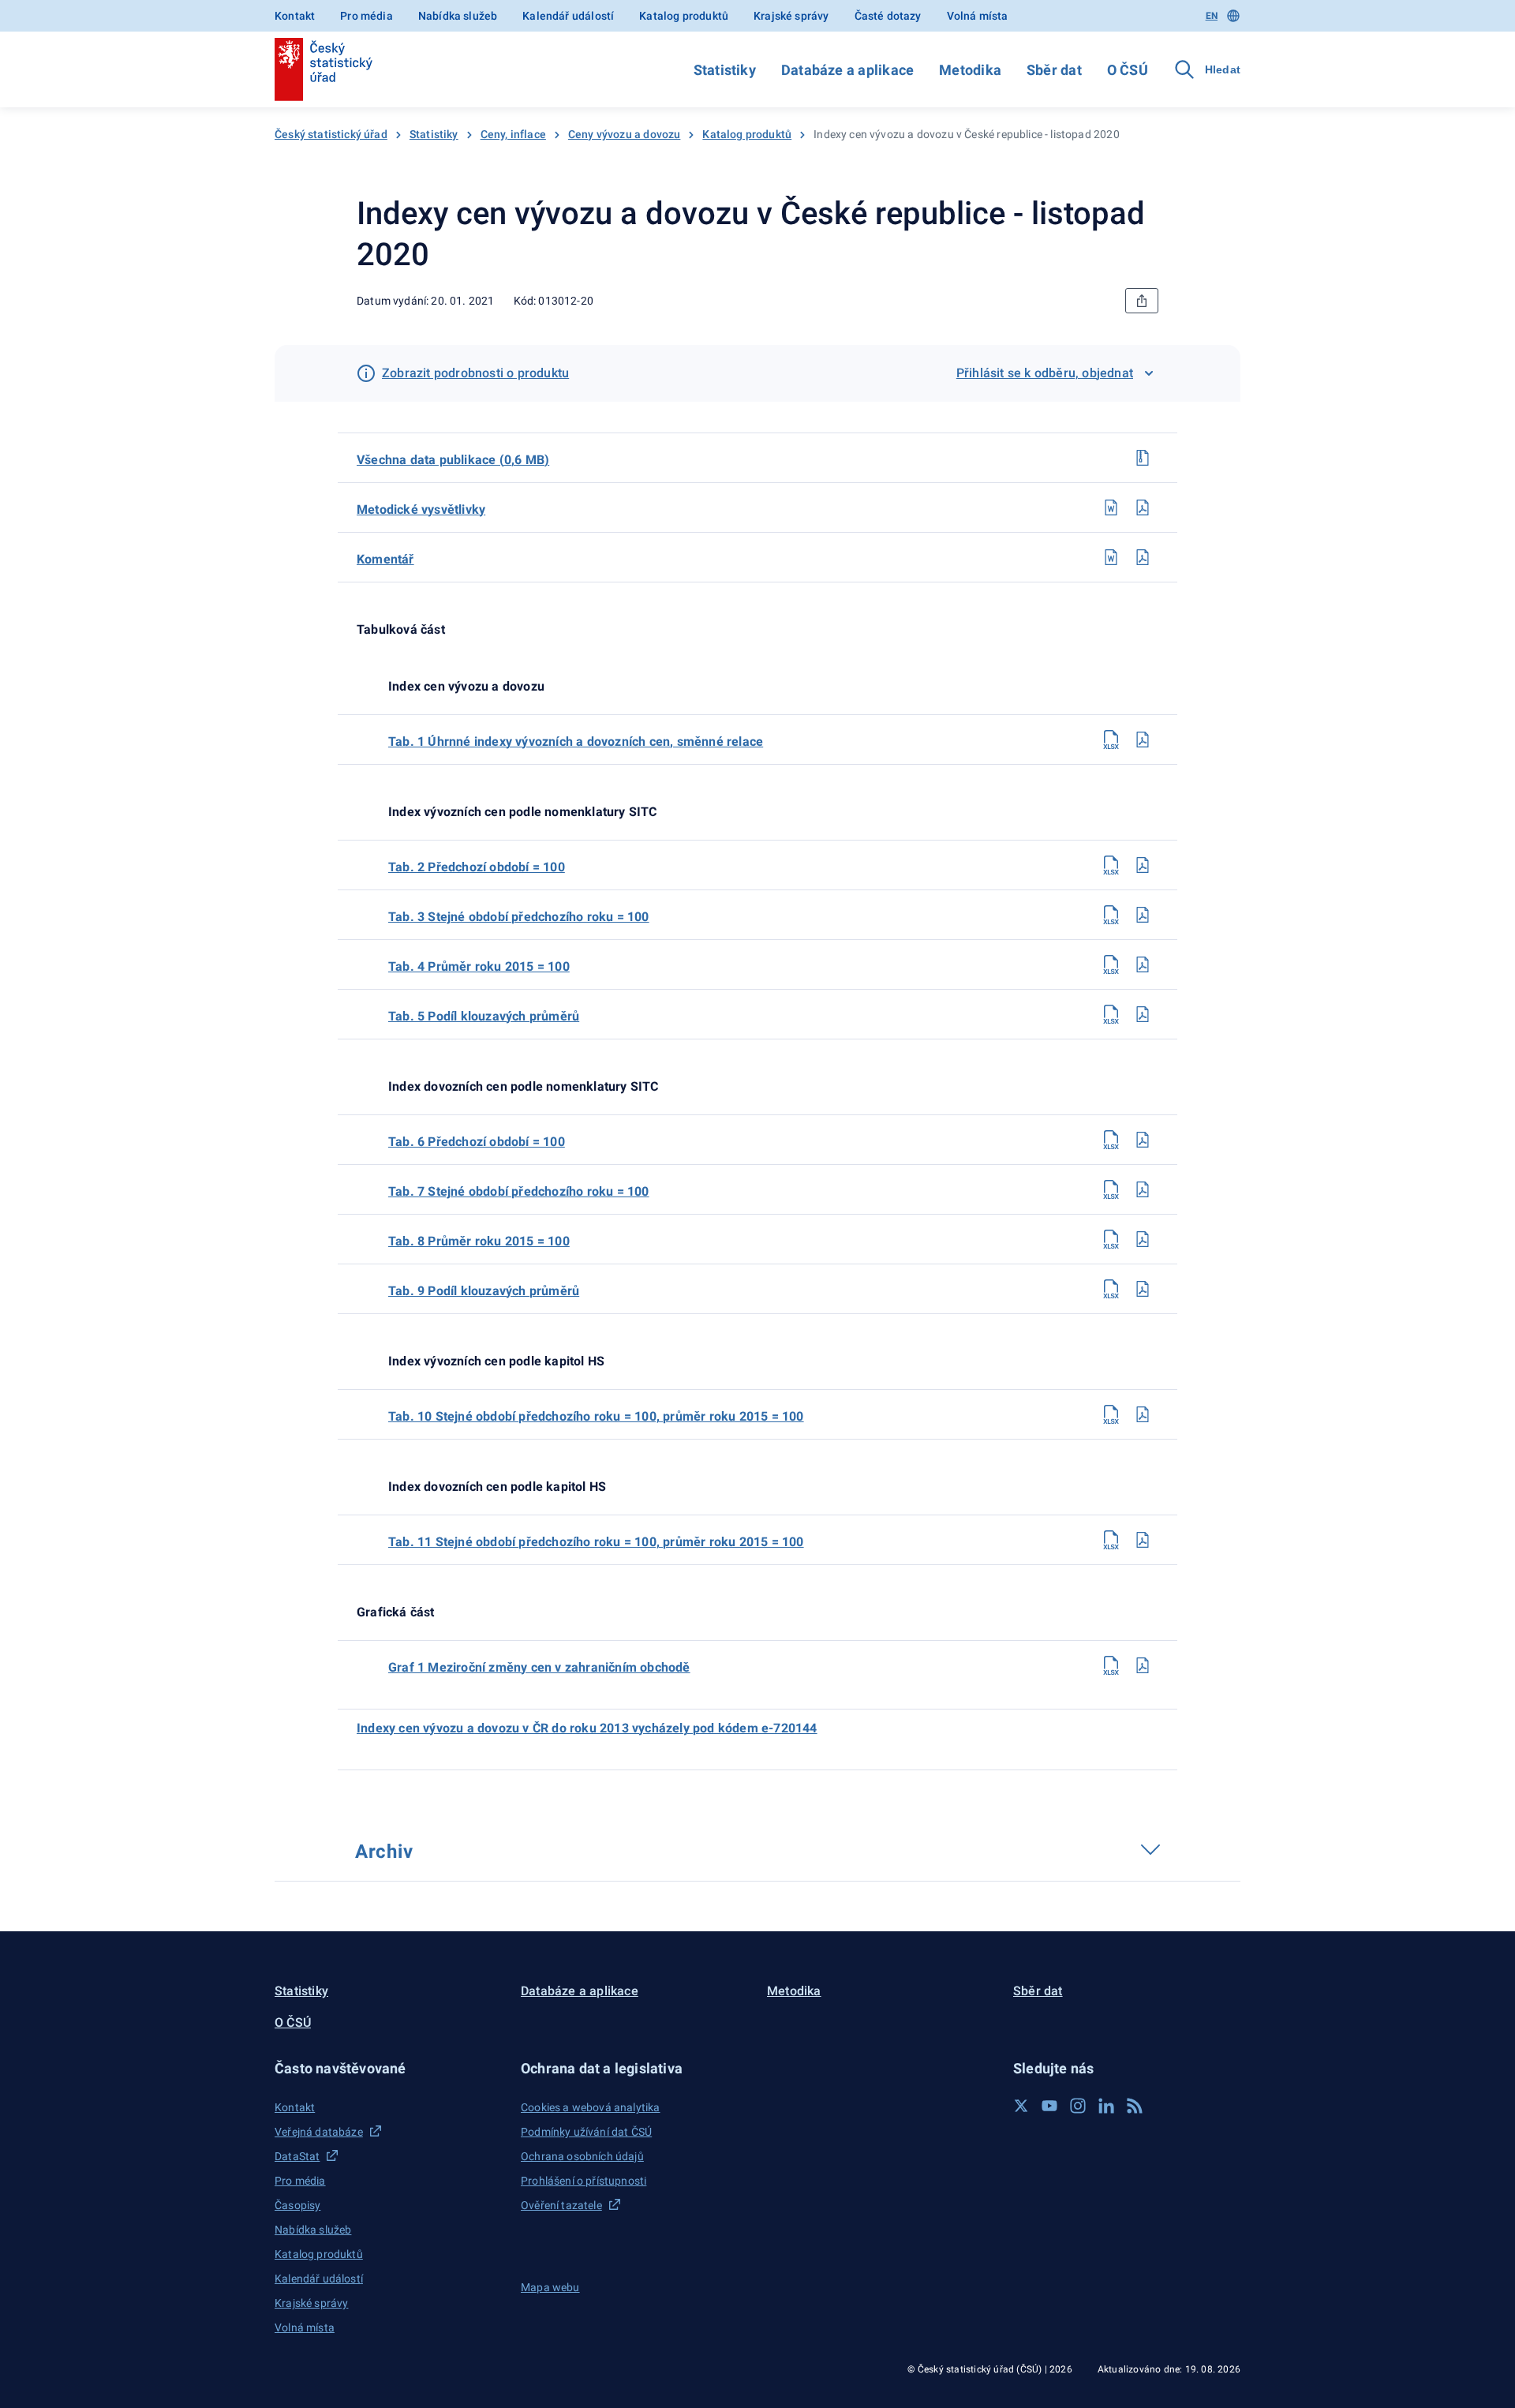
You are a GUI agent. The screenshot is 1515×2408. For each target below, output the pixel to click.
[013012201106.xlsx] (1111, 1140)
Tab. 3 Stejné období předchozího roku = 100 (519, 917)
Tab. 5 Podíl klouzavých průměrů (484, 1016)
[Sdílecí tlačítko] (1142, 301)
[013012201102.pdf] (1143, 865)
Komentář (385, 559)
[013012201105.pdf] (1143, 1014)
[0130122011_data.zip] (1143, 458)
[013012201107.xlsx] (1111, 1189)
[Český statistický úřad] (324, 69)
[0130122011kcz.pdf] (1143, 557)
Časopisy (297, 2205)
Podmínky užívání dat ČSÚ (586, 2132)
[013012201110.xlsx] (1111, 1414)
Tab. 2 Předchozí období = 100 (477, 867)
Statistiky (725, 70)
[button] (388, 2068)
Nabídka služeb (458, 16)
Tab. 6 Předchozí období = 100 (477, 1142)
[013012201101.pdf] (1143, 740)
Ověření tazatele (561, 2205)
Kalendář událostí (568, 16)
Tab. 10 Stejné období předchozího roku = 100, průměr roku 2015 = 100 (596, 1416)
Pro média (367, 16)
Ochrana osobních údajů (582, 2156)
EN (1212, 16)
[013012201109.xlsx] (1111, 1289)
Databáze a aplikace (847, 70)
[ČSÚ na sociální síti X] (1021, 2106)
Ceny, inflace (513, 134)
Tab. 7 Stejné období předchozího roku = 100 (519, 1191)
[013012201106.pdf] (1143, 1140)
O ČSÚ (1128, 70)
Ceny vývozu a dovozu (625, 134)
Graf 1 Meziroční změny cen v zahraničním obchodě (539, 1667)
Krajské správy (791, 16)
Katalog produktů (684, 16)
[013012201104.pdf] (1143, 964)
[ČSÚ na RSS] (1135, 2106)
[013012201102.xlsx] (1111, 865)
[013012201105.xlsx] (1111, 1014)
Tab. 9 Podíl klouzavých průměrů (484, 1291)
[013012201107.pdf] (1143, 1189)
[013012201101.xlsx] (1111, 740)
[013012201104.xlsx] (1111, 964)
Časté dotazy (888, 16)
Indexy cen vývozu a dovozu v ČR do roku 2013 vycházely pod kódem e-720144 (587, 1728)
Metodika (970, 70)
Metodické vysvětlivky (421, 509)
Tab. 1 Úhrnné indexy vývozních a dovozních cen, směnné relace (576, 741)
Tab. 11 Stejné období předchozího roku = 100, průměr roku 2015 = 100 (596, 1542)
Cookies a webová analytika (591, 2107)
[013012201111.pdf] (1143, 1540)
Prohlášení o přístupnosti (584, 2181)
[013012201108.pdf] (1143, 1239)
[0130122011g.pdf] (1143, 1665)
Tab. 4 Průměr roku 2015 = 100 (479, 966)
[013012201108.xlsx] (1111, 1239)
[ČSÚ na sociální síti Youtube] (1049, 2106)
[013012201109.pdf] (1143, 1289)
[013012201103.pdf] (1143, 915)
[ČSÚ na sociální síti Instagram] (1078, 2106)
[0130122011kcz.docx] (1111, 557)
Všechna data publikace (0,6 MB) (453, 460)
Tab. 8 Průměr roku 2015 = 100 (479, 1241)
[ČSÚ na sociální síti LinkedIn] (1106, 2106)
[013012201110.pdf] (1143, 1414)
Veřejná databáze (319, 2132)
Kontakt (295, 16)
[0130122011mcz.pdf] (1143, 507)
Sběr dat (1054, 70)
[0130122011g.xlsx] (1111, 1665)
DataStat (297, 2156)
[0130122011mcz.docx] (1111, 507)
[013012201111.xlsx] (1111, 1540)
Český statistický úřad (331, 134)
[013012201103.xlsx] (1111, 915)
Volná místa (978, 16)
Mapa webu (550, 2287)
